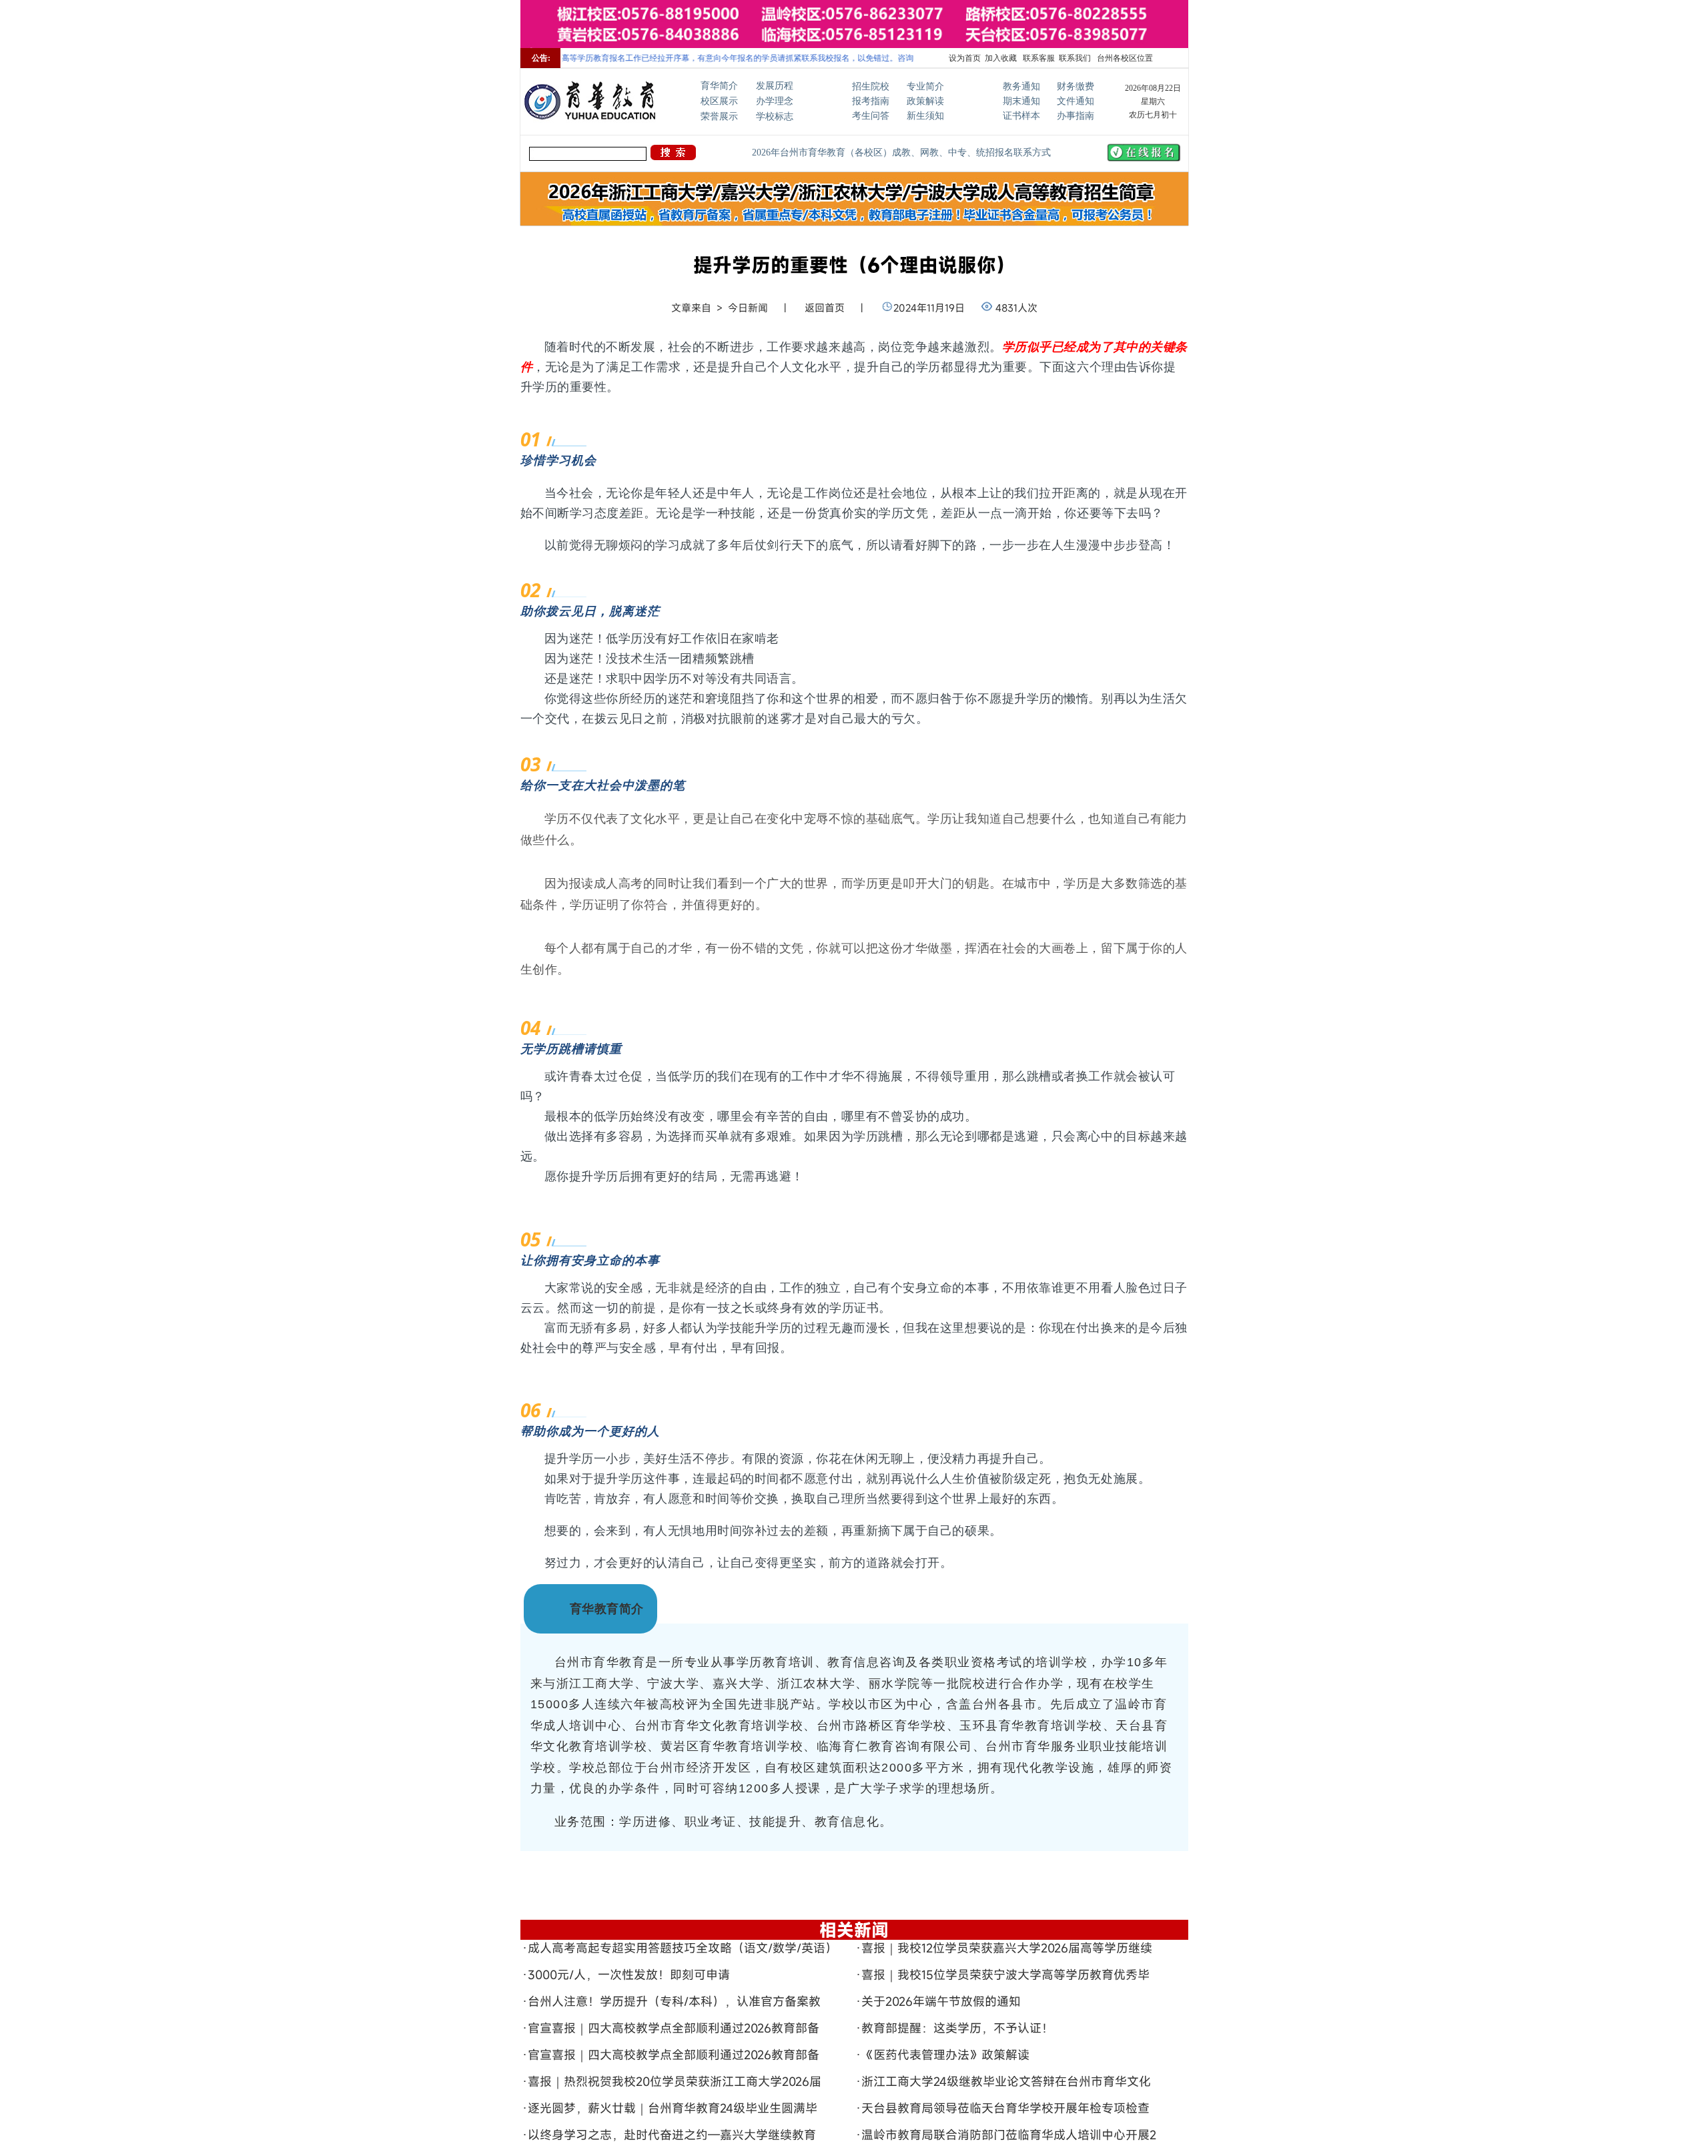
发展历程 (775, 86)
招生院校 (871, 86)
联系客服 (1038, 58)
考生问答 (871, 116)
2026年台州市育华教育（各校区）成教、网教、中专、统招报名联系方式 (901, 152)
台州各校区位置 (1124, 58)
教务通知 (1021, 86)
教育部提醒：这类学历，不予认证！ (957, 2028)
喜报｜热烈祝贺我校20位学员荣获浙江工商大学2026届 (675, 2081)
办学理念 (775, 101)
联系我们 (1075, 58)
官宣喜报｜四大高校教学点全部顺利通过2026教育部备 (674, 2028)
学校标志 (775, 116)
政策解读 (925, 101)
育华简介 (719, 86)
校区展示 (719, 101)
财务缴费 (1076, 86)
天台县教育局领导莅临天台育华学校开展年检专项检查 (1005, 2108)
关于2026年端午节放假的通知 (941, 2001)
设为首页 (965, 58)
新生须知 (925, 116)
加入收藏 (1001, 58)
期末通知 (1021, 101)
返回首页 (825, 308)
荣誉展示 (719, 116)
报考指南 (871, 101)
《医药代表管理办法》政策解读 (945, 2055)
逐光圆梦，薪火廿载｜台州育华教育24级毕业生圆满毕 (673, 2108)
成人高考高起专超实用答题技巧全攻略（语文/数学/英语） (683, 1948)
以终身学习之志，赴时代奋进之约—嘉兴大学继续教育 (672, 2135)
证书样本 (1021, 116)
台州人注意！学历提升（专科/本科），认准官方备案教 (674, 2001)
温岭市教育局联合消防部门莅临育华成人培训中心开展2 (1009, 2135)
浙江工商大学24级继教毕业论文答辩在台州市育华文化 (1006, 2081)
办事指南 (1076, 116)
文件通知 (1076, 101)
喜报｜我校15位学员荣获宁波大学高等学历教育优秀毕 (1005, 1974)
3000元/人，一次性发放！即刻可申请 (629, 1974)
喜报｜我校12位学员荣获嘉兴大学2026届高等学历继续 (1007, 1948)
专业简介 (925, 86)
